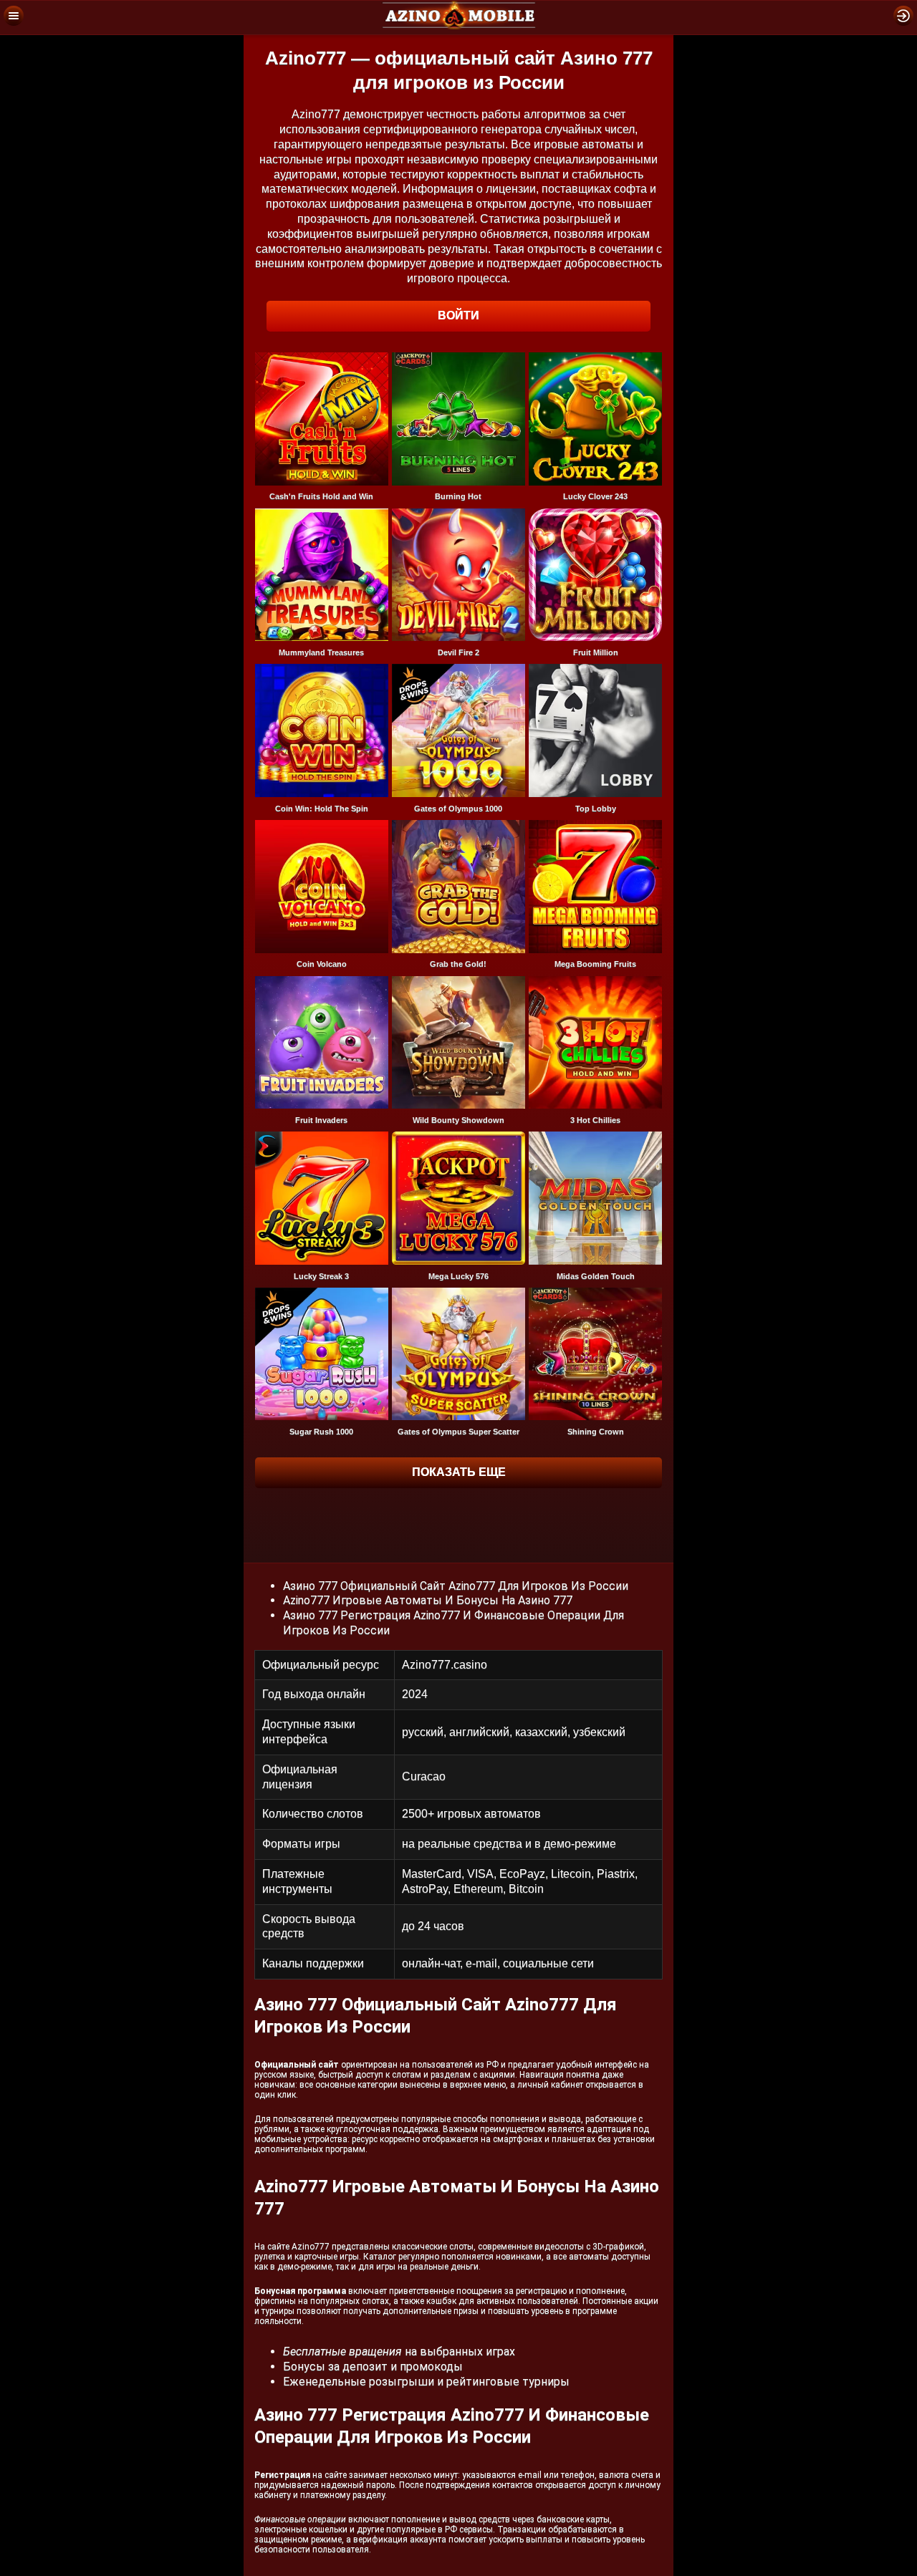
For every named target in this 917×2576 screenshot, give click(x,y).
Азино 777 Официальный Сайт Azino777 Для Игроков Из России (456, 1586)
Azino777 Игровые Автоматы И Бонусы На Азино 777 (428, 1600)
